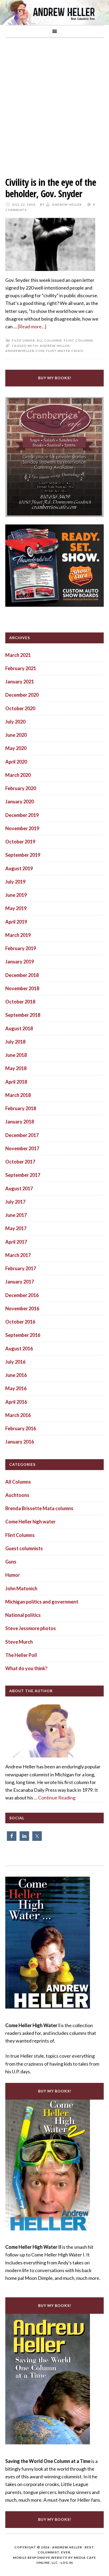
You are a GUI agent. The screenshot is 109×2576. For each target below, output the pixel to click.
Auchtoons (17, 1495)
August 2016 (19, 1349)
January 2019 (20, 962)
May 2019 (16, 908)
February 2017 (21, 1268)
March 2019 (18, 935)
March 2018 (18, 1095)
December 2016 (22, 1295)
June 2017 (16, 1215)
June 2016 (16, 1375)
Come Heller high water (30, 1522)
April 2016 (16, 1402)
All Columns (49, 340)
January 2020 (20, 802)
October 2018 (20, 1002)
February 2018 (21, 1108)
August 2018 (19, 1028)
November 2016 (22, 1308)
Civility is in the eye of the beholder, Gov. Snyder (51, 188)
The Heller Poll (21, 1655)
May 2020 (16, 748)
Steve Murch (19, 1642)
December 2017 (22, 1135)
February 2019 (21, 948)
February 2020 (21, 788)
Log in (67, 2563)
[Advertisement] (54, 103)
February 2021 (21, 668)
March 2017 (18, 1255)
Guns (11, 1562)
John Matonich (21, 1588)
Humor (13, 1575)
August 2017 (19, 1188)
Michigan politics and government (42, 1602)
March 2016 (18, 1415)
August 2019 (19, 868)
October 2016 (20, 1322)
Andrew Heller (55, 346)
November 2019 (22, 828)
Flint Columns (78, 340)
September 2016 (23, 1335)
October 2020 (20, 708)
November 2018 (22, 988)
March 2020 (18, 775)
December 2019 (22, 815)
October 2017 (20, 1162)
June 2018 (16, 1055)
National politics (23, 1615)
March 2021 (18, 655)
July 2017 (15, 1202)
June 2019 (16, 895)
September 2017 (23, 1175)
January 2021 (20, 682)
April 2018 (16, 1082)
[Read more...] (32, 326)
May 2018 (16, 1068)
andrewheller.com (25, 351)
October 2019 (20, 842)
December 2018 (22, 975)
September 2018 (23, 1015)
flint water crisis (65, 351)
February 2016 (21, 1428)
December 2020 (22, 695)
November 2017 (22, 1148)
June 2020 (16, 735)
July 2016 (15, 1362)
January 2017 (20, 1282)
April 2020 (16, 762)
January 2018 (20, 1122)
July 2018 (15, 1042)
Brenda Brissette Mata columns (39, 1508)
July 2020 (15, 722)
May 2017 (16, 1228)
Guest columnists (24, 1548)
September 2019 (23, 855)
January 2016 (20, 1442)
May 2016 (16, 1388)
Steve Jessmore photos (31, 1628)
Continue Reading (57, 1798)
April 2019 (16, 922)
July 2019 (15, 882)
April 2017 (16, 1242)
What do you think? (26, 1668)
